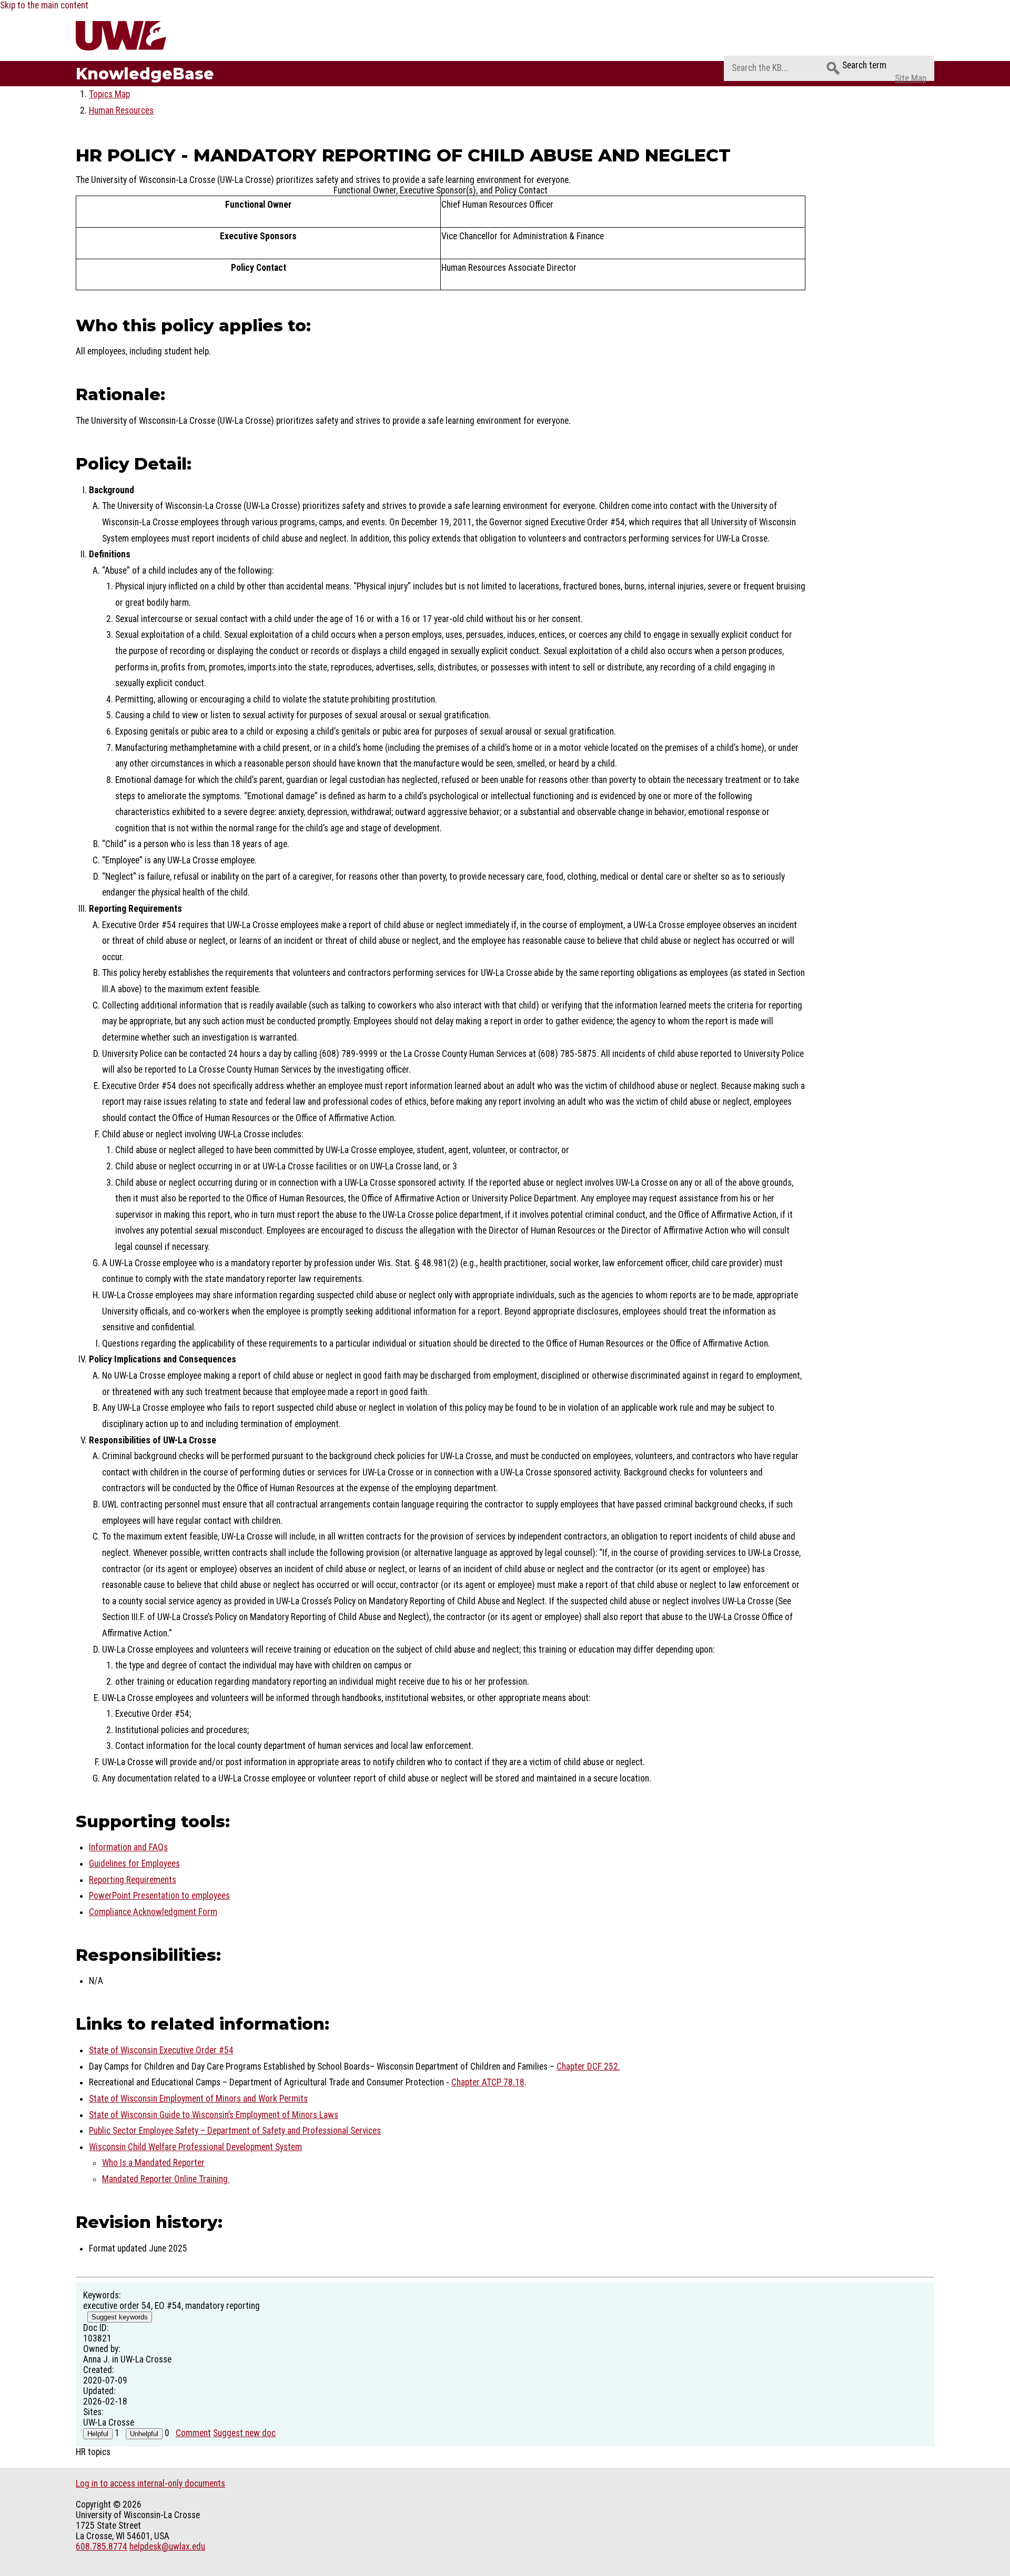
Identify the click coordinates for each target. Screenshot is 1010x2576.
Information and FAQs (128, 1847)
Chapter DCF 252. (588, 2066)
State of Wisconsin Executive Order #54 (161, 2050)
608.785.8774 (102, 2547)
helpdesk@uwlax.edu (167, 2547)
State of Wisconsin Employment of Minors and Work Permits (198, 2099)
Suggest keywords (120, 2317)
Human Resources (121, 110)
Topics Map (109, 94)
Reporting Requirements (133, 1880)
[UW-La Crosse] (146, 36)
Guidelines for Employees (134, 1864)
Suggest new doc (244, 2433)
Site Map (911, 78)
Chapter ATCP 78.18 (488, 2082)
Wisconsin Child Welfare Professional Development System (195, 2147)
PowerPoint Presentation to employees (159, 1896)
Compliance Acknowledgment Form (153, 1912)
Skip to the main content (44, 5)
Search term (864, 65)
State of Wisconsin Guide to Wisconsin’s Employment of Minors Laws (214, 2115)
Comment (193, 2433)
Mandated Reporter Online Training (166, 2179)
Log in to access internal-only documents (150, 2483)
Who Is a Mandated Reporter (153, 2163)
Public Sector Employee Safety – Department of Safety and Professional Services (235, 2131)
